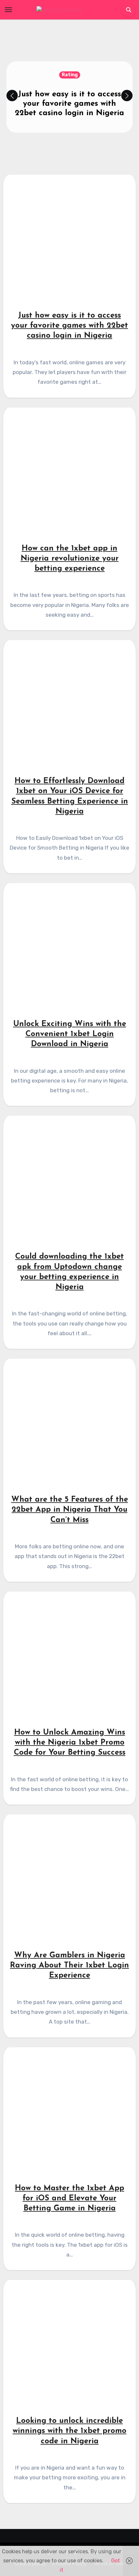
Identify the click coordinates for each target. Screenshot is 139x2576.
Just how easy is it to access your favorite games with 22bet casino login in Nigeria (69, 104)
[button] (127, 96)
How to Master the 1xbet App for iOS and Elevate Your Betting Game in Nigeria (69, 2198)
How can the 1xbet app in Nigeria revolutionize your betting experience (70, 559)
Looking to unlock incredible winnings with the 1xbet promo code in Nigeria (69, 2431)
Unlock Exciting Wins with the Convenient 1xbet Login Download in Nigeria (70, 1034)
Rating (70, 75)
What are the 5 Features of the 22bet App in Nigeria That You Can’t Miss (70, 1510)
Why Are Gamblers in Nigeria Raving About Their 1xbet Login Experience (69, 1965)
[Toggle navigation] (8, 10)
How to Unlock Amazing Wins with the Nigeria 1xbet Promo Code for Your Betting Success (70, 1743)
